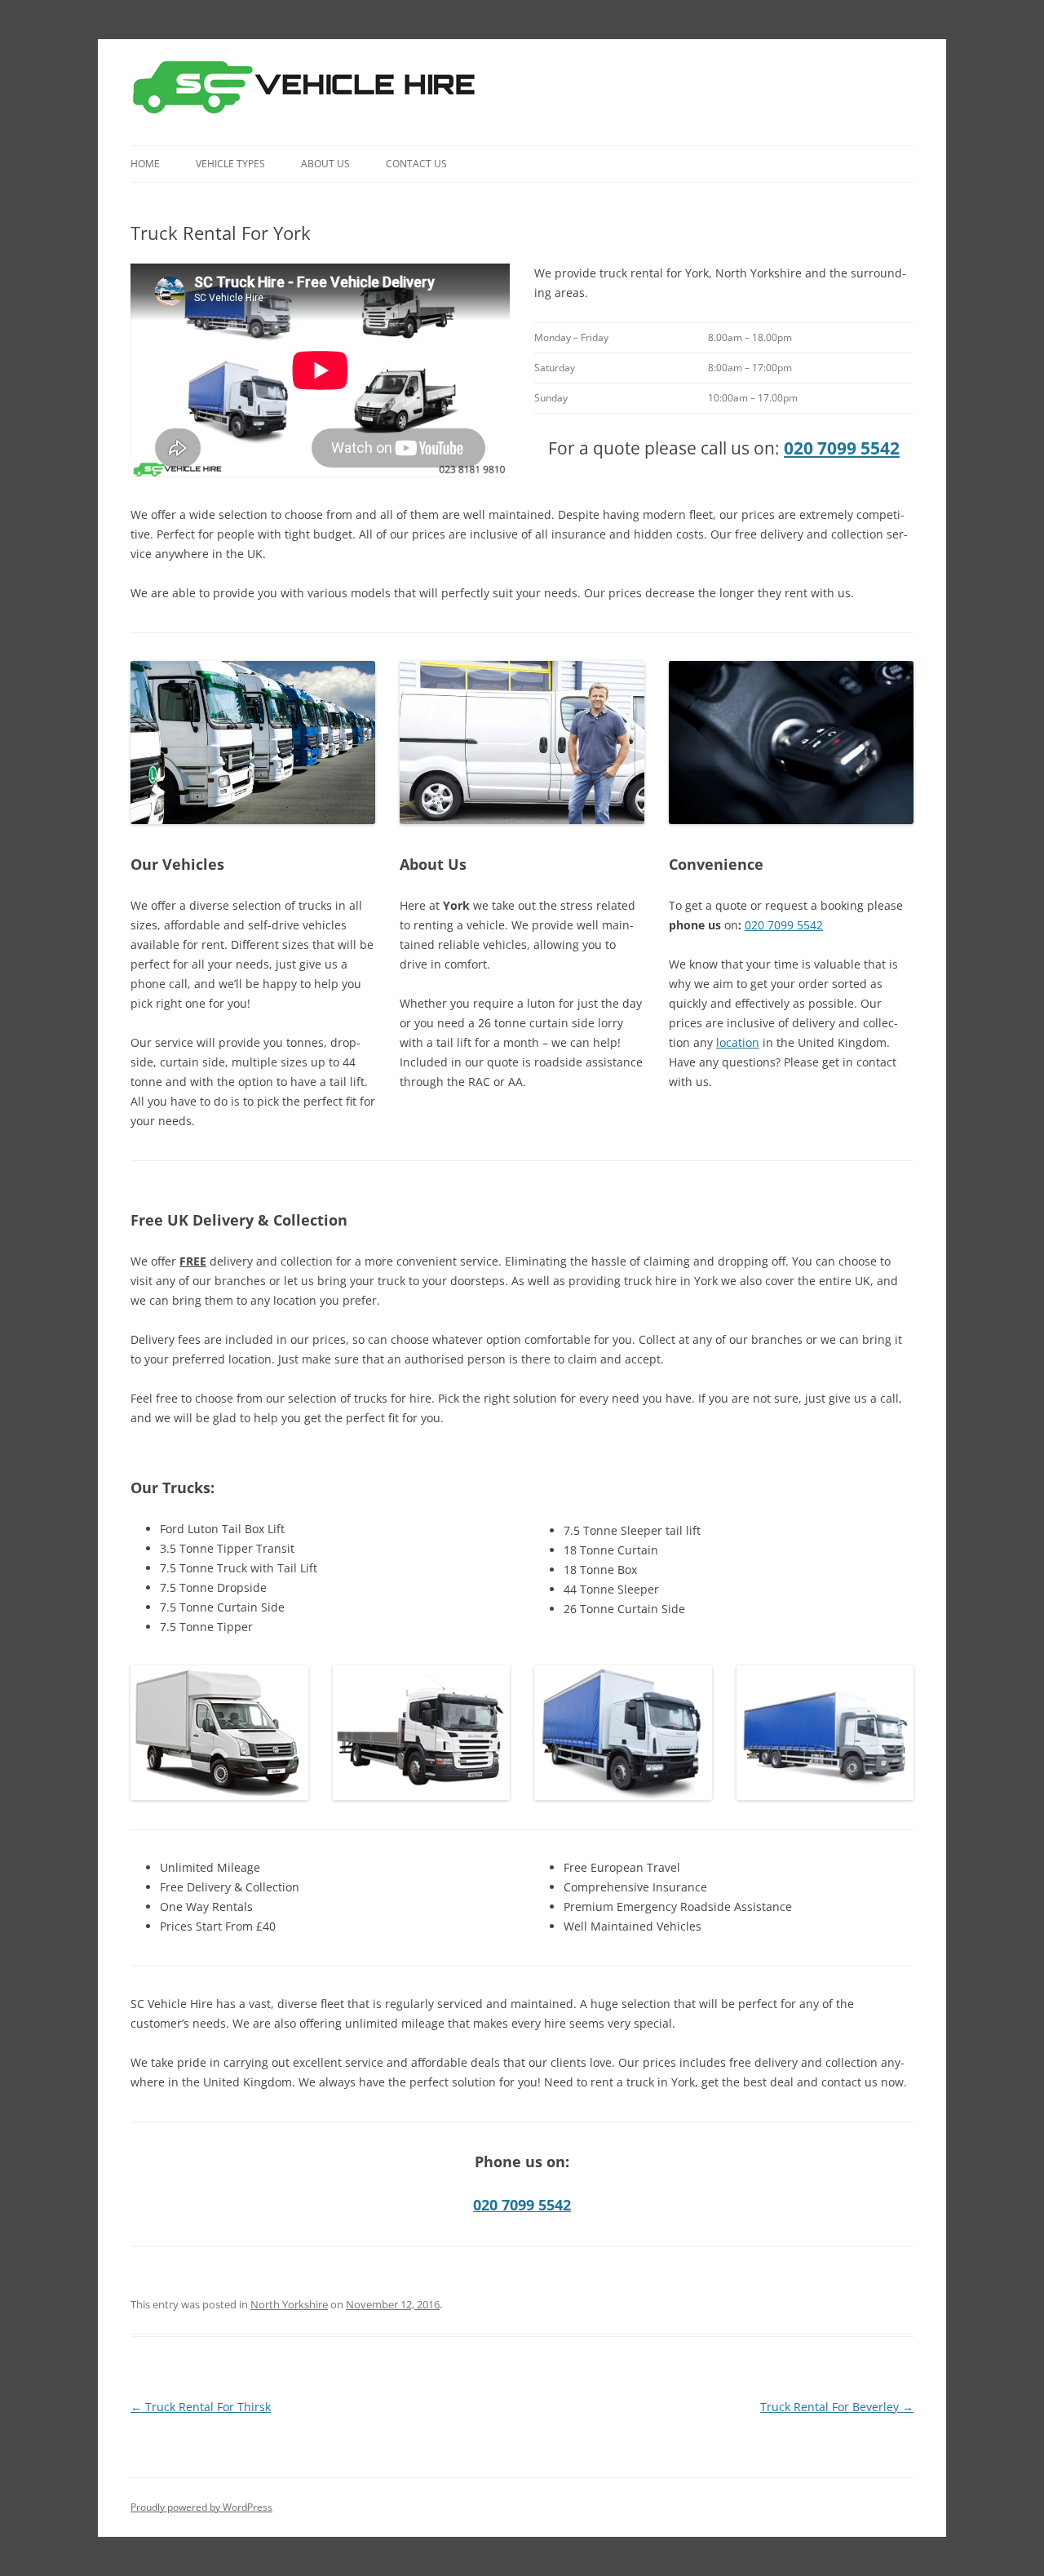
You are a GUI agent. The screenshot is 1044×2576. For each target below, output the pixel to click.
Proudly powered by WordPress (201, 2507)
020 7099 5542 (842, 448)
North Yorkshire (289, 2304)
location (738, 1042)
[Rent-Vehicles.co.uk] (310, 92)
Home (145, 164)
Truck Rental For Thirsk (201, 2407)
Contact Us (416, 164)
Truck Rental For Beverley (837, 2407)
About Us (325, 164)
